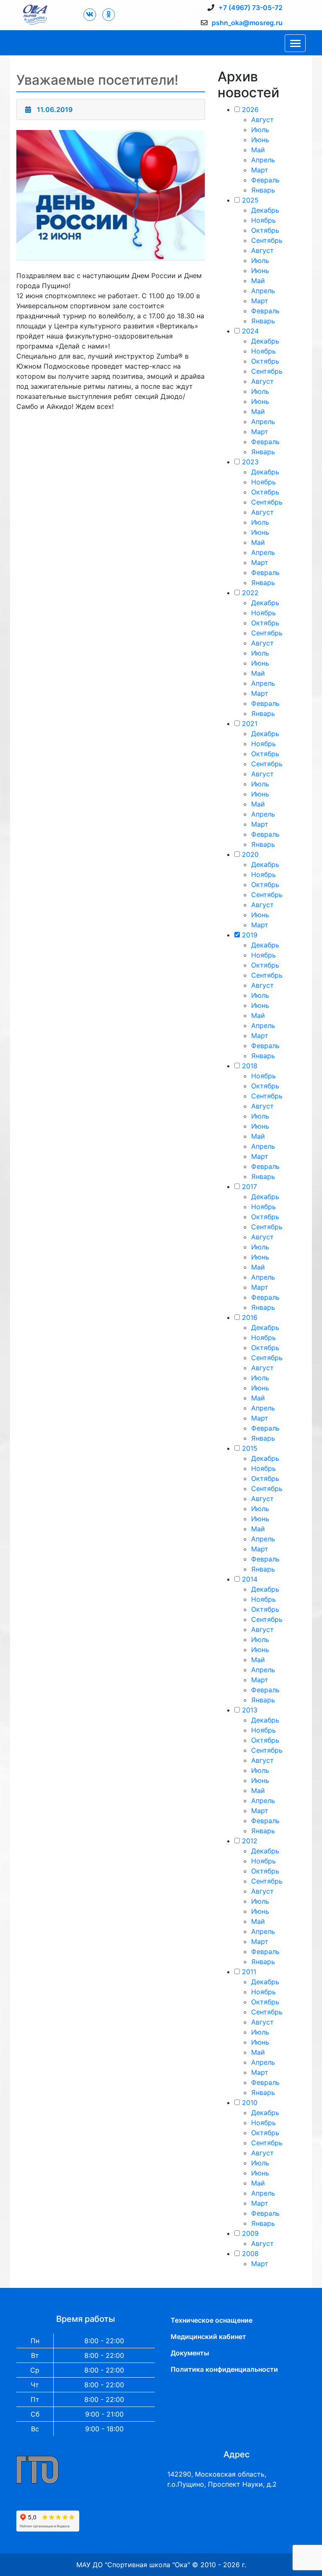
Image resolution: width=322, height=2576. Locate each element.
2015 (250, 1448)
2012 (250, 1841)
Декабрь (265, 210)
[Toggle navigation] (295, 43)
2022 (250, 593)
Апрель (263, 160)
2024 (250, 331)
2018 (250, 1066)
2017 (249, 1187)
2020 (250, 854)
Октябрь (265, 230)
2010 (250, 2102)
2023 (250, 462)
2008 (250, 2253)
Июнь (260, 140)
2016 (250, 1317)
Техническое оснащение (212, 2320)
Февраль (265, 180)
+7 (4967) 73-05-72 (251, 8)
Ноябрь (264, 220)
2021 (250, 723)
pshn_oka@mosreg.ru (247, 23)
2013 (250, 1710)
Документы (190, 2353)
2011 (249, 1972)
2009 (250, 2233)
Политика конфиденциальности (224, 2369)
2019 (250, 935)
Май (258, 150)
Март (260, 170)
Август (262, 120)
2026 (250, 109)
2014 (250, 1579)
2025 (250, 200)
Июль (260, 130)
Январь (263, 190)
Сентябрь (267, 240)
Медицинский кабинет (208, 2337)
